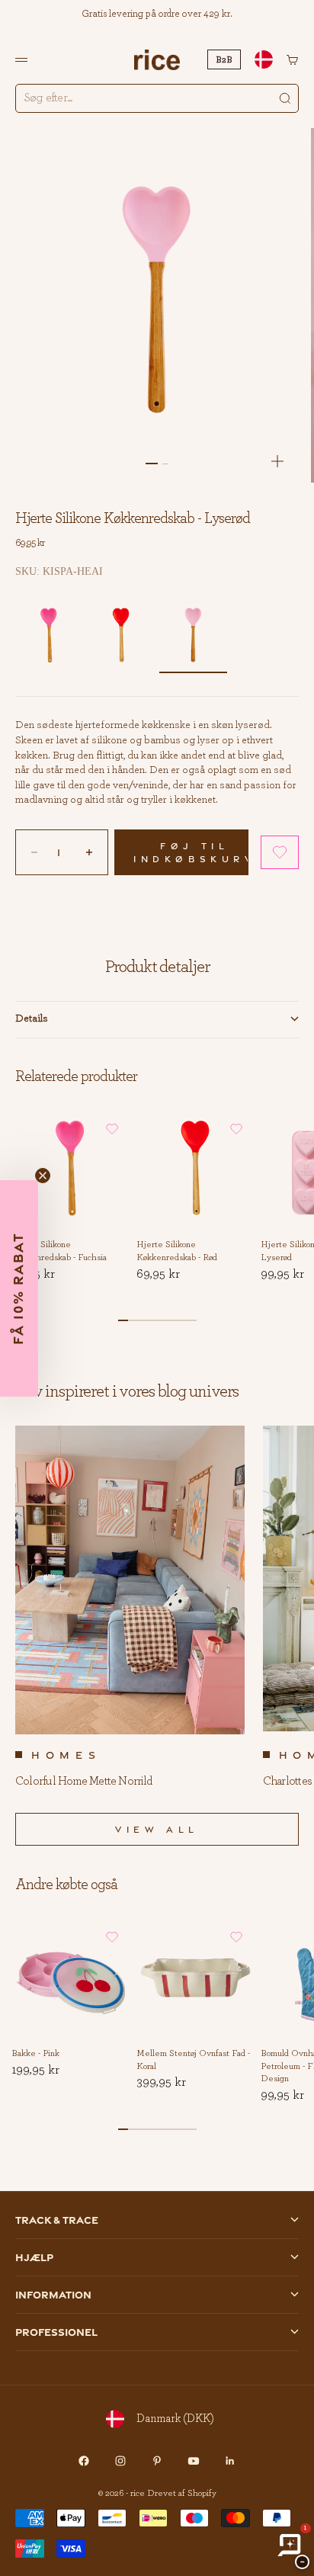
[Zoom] (277, 461)
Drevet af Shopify (182, 2493)
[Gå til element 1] (152, 464)
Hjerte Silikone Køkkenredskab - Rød (177, 1251)
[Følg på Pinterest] (157, 2461)
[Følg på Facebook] (84, 2461)
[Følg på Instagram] (120, 2461)
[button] (280, 852)
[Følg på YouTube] (194, 2461)
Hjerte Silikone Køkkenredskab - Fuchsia (59, 1251)
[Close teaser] (43, 1176)
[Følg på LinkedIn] (230, 2461)
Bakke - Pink (35, 2054)
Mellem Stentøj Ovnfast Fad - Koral (193, 2060)
